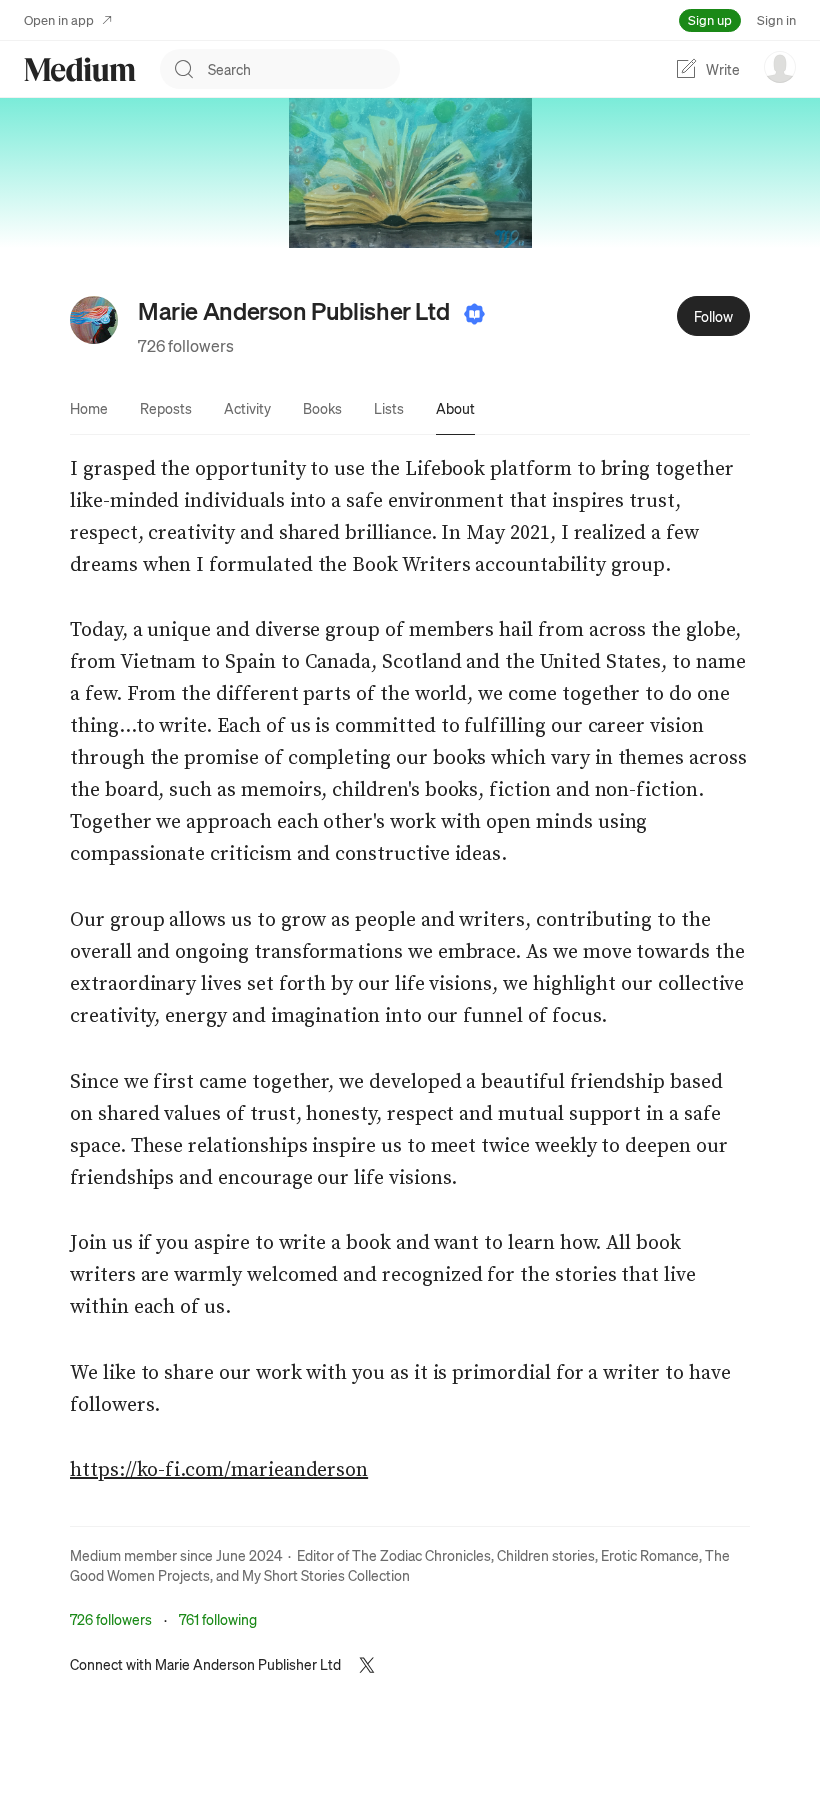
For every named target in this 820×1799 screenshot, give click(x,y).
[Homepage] (80, 69)
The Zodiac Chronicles (421, 1555)
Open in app (59, 19)
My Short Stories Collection (326, 1575)
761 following (218, 1619)
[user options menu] (780, 67)
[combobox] (304, 69)
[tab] (89, 408)
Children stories (546, 1555)
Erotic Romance (650, 1555)
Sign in (776, 19)
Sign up (710, 19)
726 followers (186, 345)
